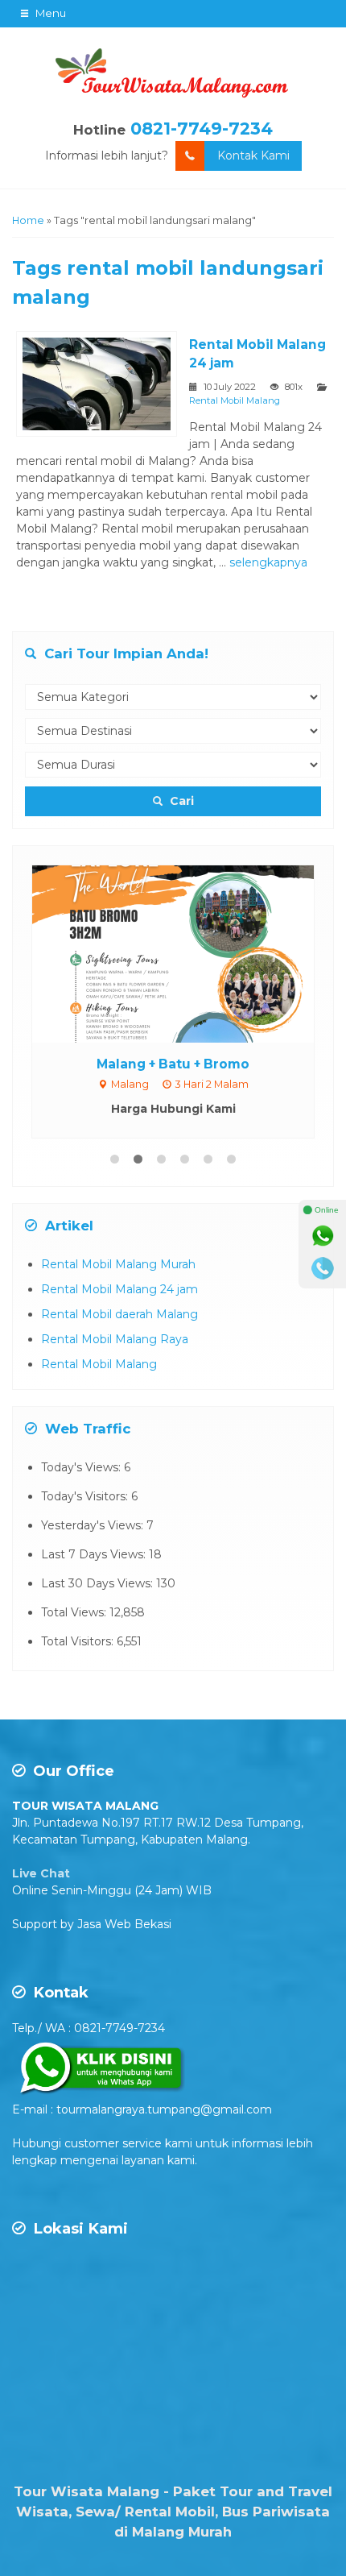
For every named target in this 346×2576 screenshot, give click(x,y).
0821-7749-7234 (202, 129)
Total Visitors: (79, 1641)
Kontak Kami (253, 156)
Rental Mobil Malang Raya (115, 1339)
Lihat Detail (188, 952)
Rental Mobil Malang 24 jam (119, 1289)
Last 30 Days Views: (99, 1583)
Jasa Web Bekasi (124, 1924)
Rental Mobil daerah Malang (119, 1314)
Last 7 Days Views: (95, 1554)
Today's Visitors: (86, 1496)
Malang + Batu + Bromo (173, 1064)
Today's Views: (82, 1467)
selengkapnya (268, 562)
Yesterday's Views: (94, 1525)
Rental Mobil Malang (235, 400)
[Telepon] (323, 1268)
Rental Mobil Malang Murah (118, 1264)
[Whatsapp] (323, 1236)
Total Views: (75, 1612)
